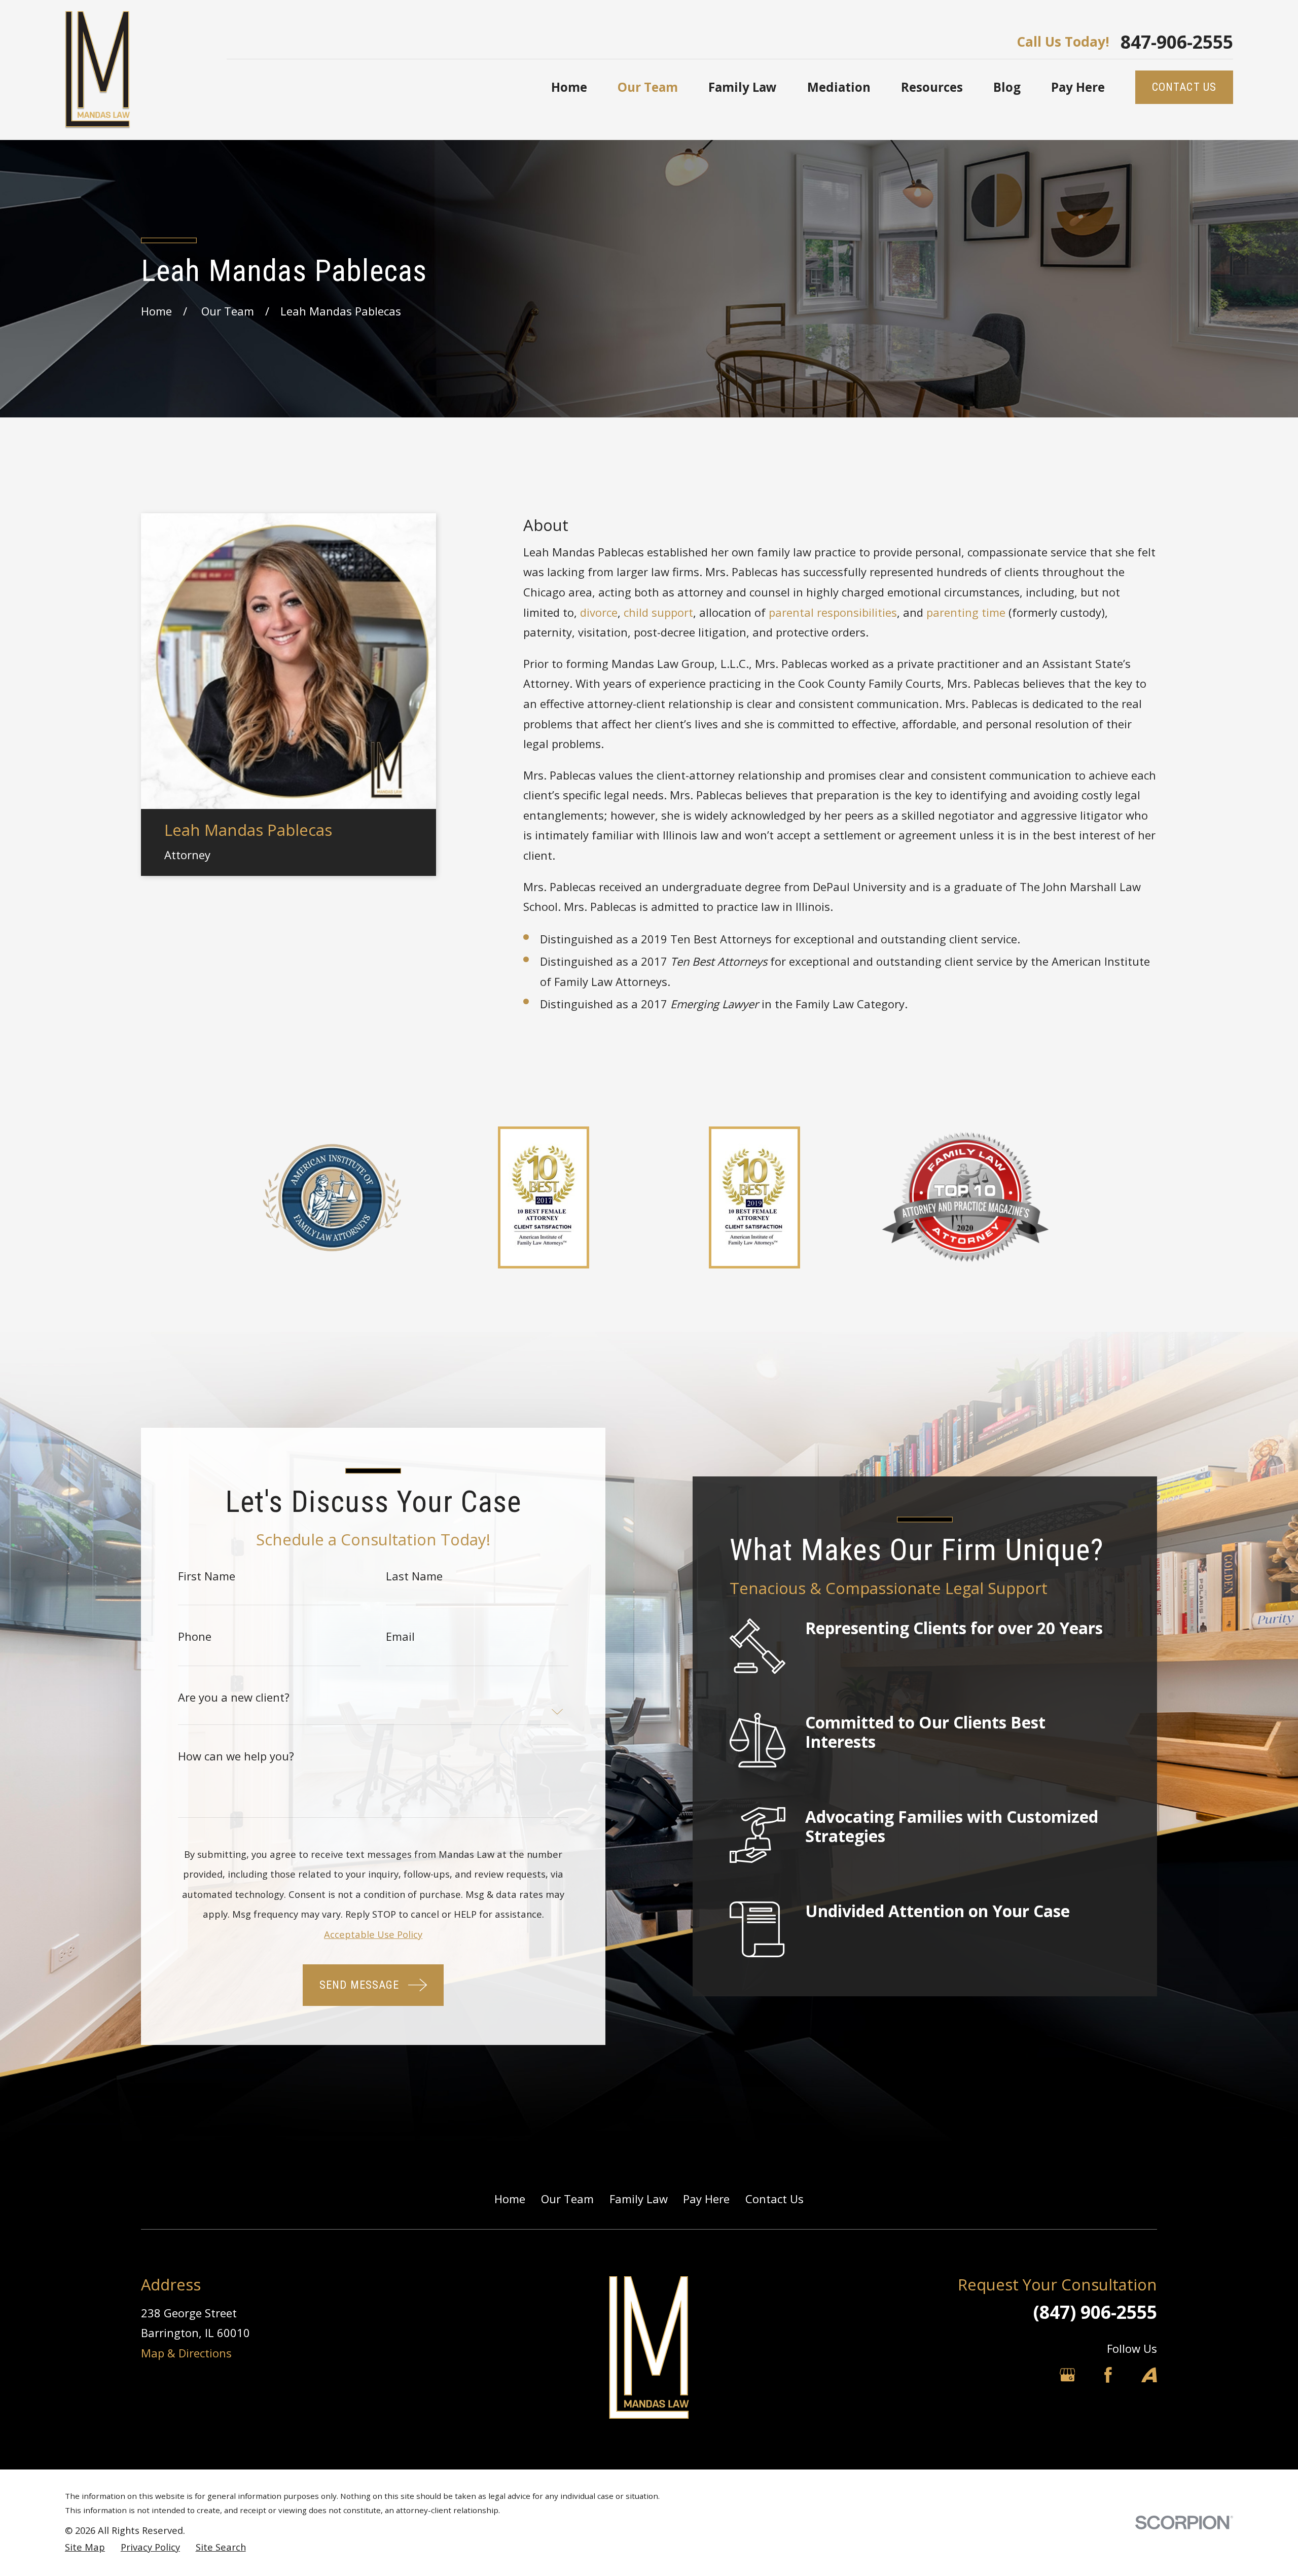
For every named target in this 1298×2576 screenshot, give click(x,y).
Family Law (639, 2199)
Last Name (414, 1576)
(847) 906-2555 (1095, 2312)
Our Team (567, 2199)
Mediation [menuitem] (839, 87)
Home (510, 2199)
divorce (599, 612)
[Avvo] (1149, 2375)
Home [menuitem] (569, 87)
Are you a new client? (234, 1697)
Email (400, 1636)
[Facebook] (1108, 2375)
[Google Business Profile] (1068, 2375)
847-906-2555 (1177, 42)
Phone (195, 1636)
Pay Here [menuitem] (1078, 87)
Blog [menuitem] (1007, 87)
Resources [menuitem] (932, 87)
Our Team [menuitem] (648, 87)
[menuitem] (85, 2547)
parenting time (966, 612)
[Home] (98, 70)
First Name (207, 1576)
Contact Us (774, 2199)
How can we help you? (236, 1756)
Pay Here (706, 2199)
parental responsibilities (833, 612)
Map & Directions (186, 2353)
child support (658, 612)
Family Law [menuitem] (743, 87)
